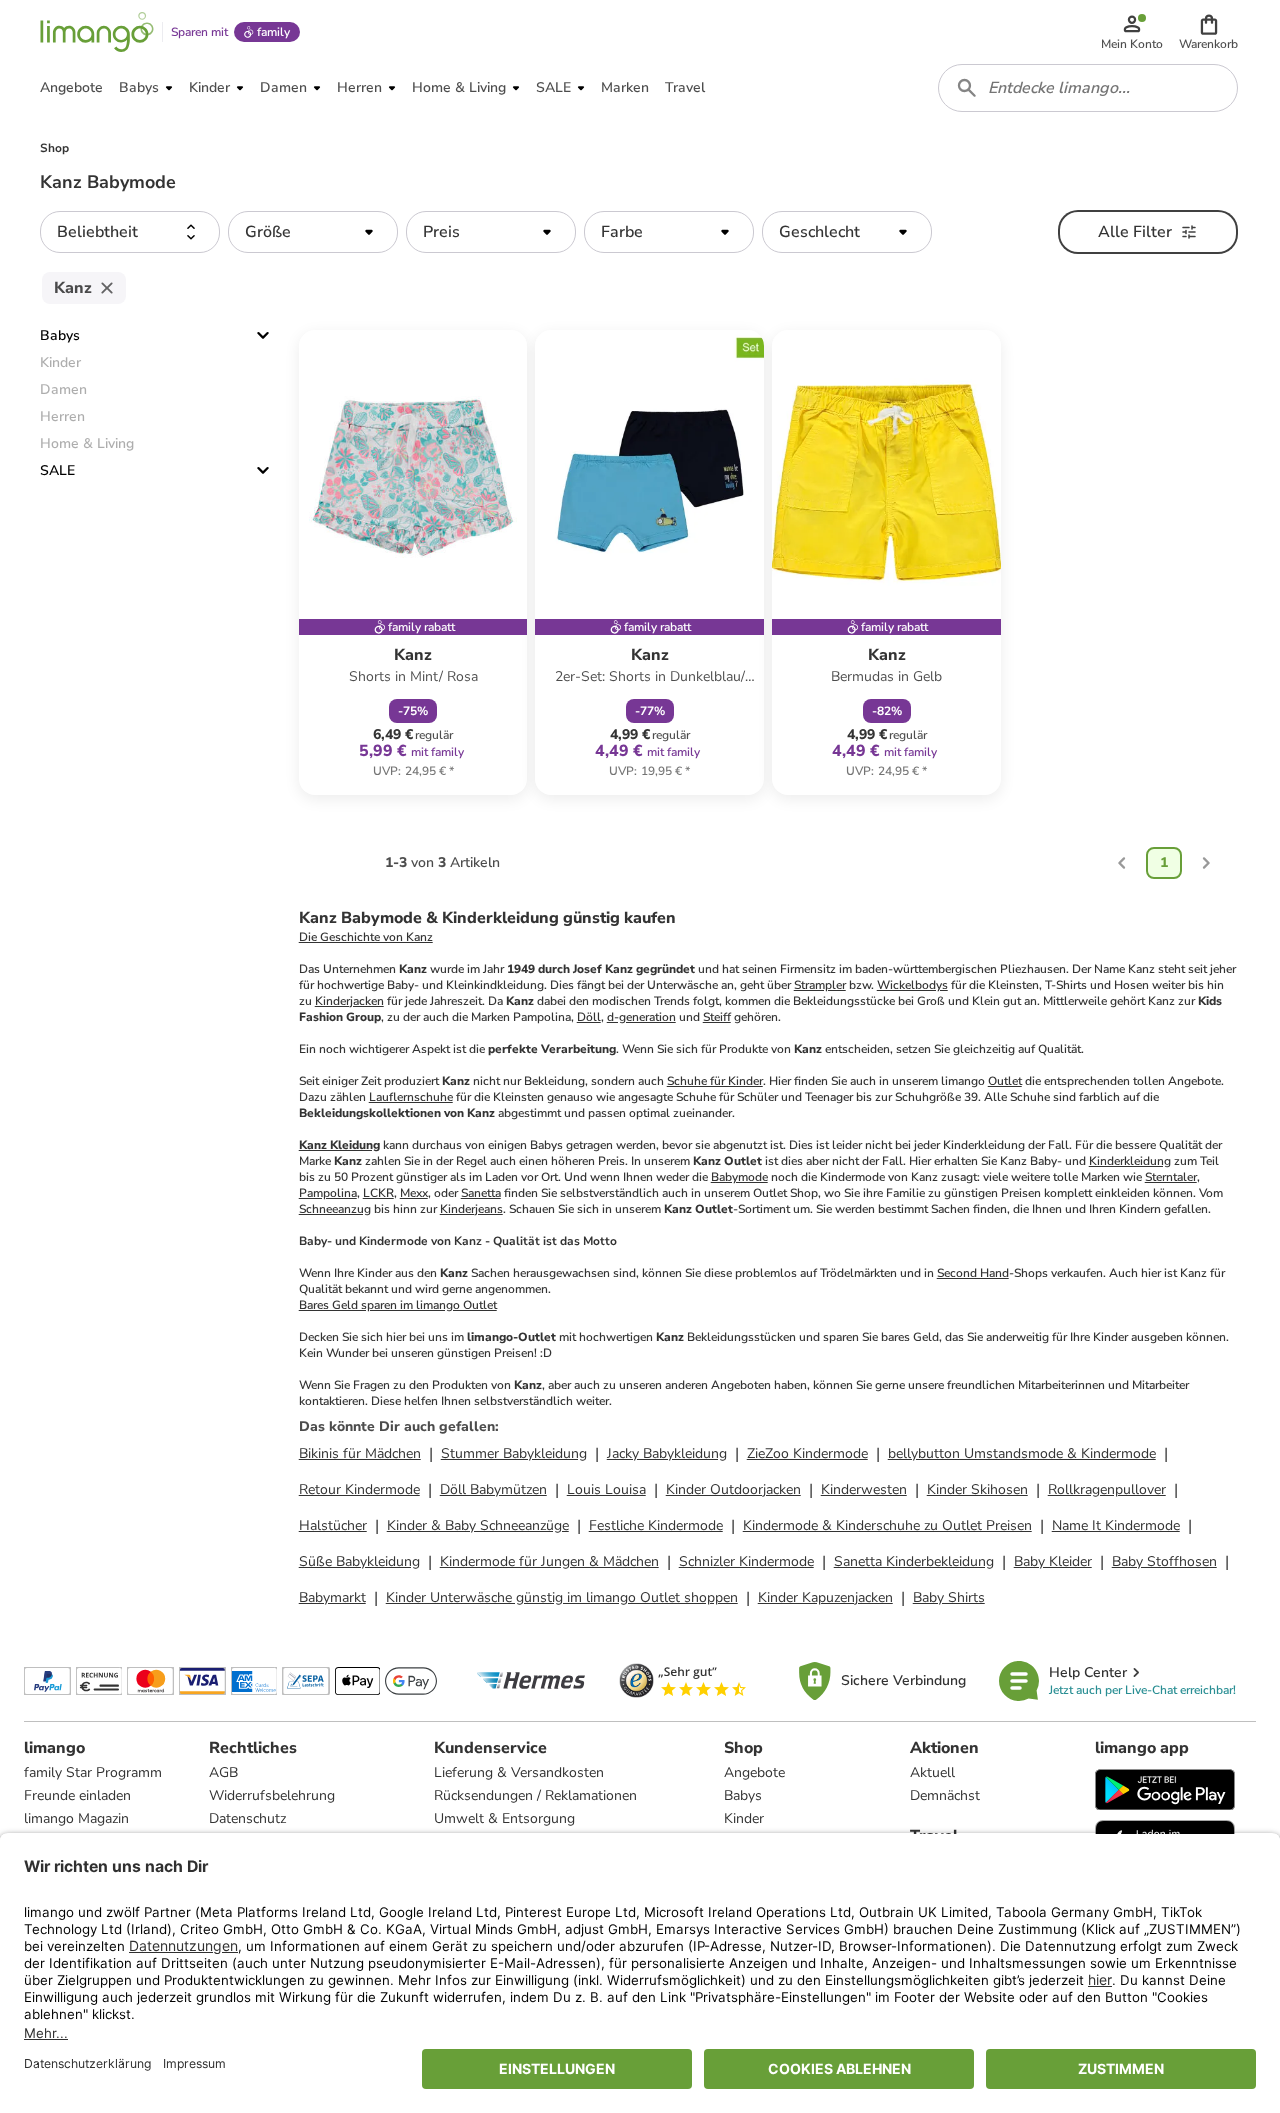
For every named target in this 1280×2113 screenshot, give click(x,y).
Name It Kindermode (1116, 1525)
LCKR (378, 1193)
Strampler (820, 985)
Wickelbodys (912, 985)
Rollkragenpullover (1107, 1489)
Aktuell (932, 1772)
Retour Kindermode (359, 1489)
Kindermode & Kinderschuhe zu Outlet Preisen (887, 1525)
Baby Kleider (1053, 1561)
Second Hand (973, 1273)
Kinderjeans (471, 1209)
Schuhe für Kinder (715, 1081)
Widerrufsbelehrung (272, 1795)
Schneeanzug (335, 1209)
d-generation (641, 1017)
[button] (1208, 32)
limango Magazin (76, 1818)
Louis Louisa (606, 1489)
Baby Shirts (949, 1597)
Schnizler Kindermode (746, 1561)
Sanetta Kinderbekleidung (914, 1561)
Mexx (414, 1193)
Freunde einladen (77, 1795)
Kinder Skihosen (977, 1489)
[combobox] (1088, 88)
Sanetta (481, 1193)
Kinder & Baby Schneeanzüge (478, 1525)
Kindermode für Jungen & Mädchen (549, 1561)
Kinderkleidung (1130, 1161)
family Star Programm (93, 1772)
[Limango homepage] (97, 32)
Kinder (744, 1818)
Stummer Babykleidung (514, 1453)
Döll (589, 1017)
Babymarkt (332, 1597)
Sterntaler (1171, 1177)
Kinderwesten (864, 1489)
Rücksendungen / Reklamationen (535, 1795)
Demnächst (945, 1795)
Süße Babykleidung (359, 1561)
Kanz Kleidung (339, 1145)
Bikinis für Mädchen (360, 1453)
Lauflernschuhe (411, 1097)
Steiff (717, 1017)
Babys (60, 335)
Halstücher (333, 1525)
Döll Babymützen (493, 1489)
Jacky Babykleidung (667, 1453)
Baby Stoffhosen (1164, 1561)
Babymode (739, 1177)
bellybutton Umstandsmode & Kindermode (1022, 1453)
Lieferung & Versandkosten (519, 1772)
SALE (57, 470)
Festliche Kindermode (656, 1525)
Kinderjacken (349, 1001)
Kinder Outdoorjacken (733, 1489)
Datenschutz (247, 1818)
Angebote (754, 1772)
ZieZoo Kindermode (807, 1453)
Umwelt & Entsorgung (504, 1818)
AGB (223, 1772)
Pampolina (328, 1193)
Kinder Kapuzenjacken (825, 1597)
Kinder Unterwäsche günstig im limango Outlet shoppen (562, 1597)
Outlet (1005, 1081)
